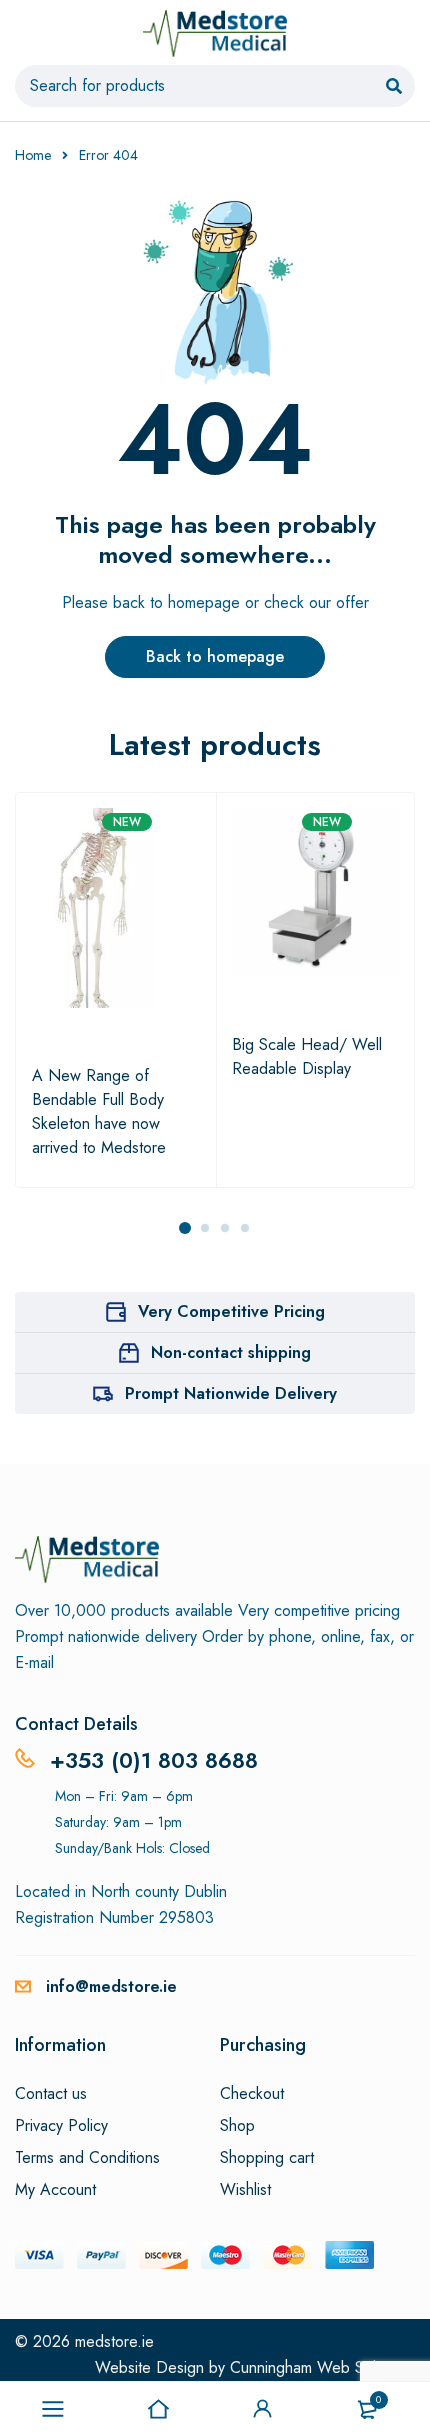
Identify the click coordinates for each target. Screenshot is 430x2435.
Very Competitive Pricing (231, 1311)
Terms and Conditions (87, 2158)
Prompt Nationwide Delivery (231, 1393)
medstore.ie (114, 2341)
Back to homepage (215, 656)
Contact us (51, 2094)
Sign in (263, 2409)
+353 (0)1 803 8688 (154, 1760)
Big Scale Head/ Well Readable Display (307, 1056)
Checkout (252, 2094)
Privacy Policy (61, 2126)
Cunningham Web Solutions (322, 2367)
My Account (55, 2190)
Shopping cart (267, 2158)
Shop (237, 2126)
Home (33, 155)
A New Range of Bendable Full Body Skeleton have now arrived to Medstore (99, 1111)
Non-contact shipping (231, 1352)
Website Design (149, 2367)
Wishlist (245, 2190)
